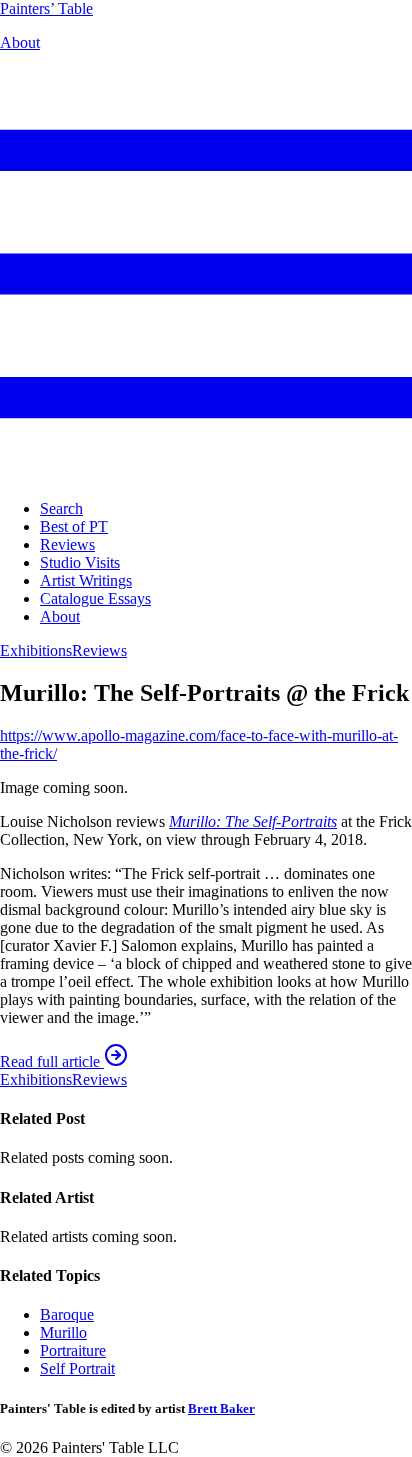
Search (61, 508)
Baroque (67, 1314)
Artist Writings (86, 580)
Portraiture (73, 1350)
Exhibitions (36, 650)
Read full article (52, 1061)
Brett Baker (221, 1408)
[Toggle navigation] (206, 474)
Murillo (63, 1332)
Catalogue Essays (95, 598)
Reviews (67, 544)
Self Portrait (77, 1368)
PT (46, 8)
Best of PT (74, 526)
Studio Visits (80, 562)
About (20, 42)
